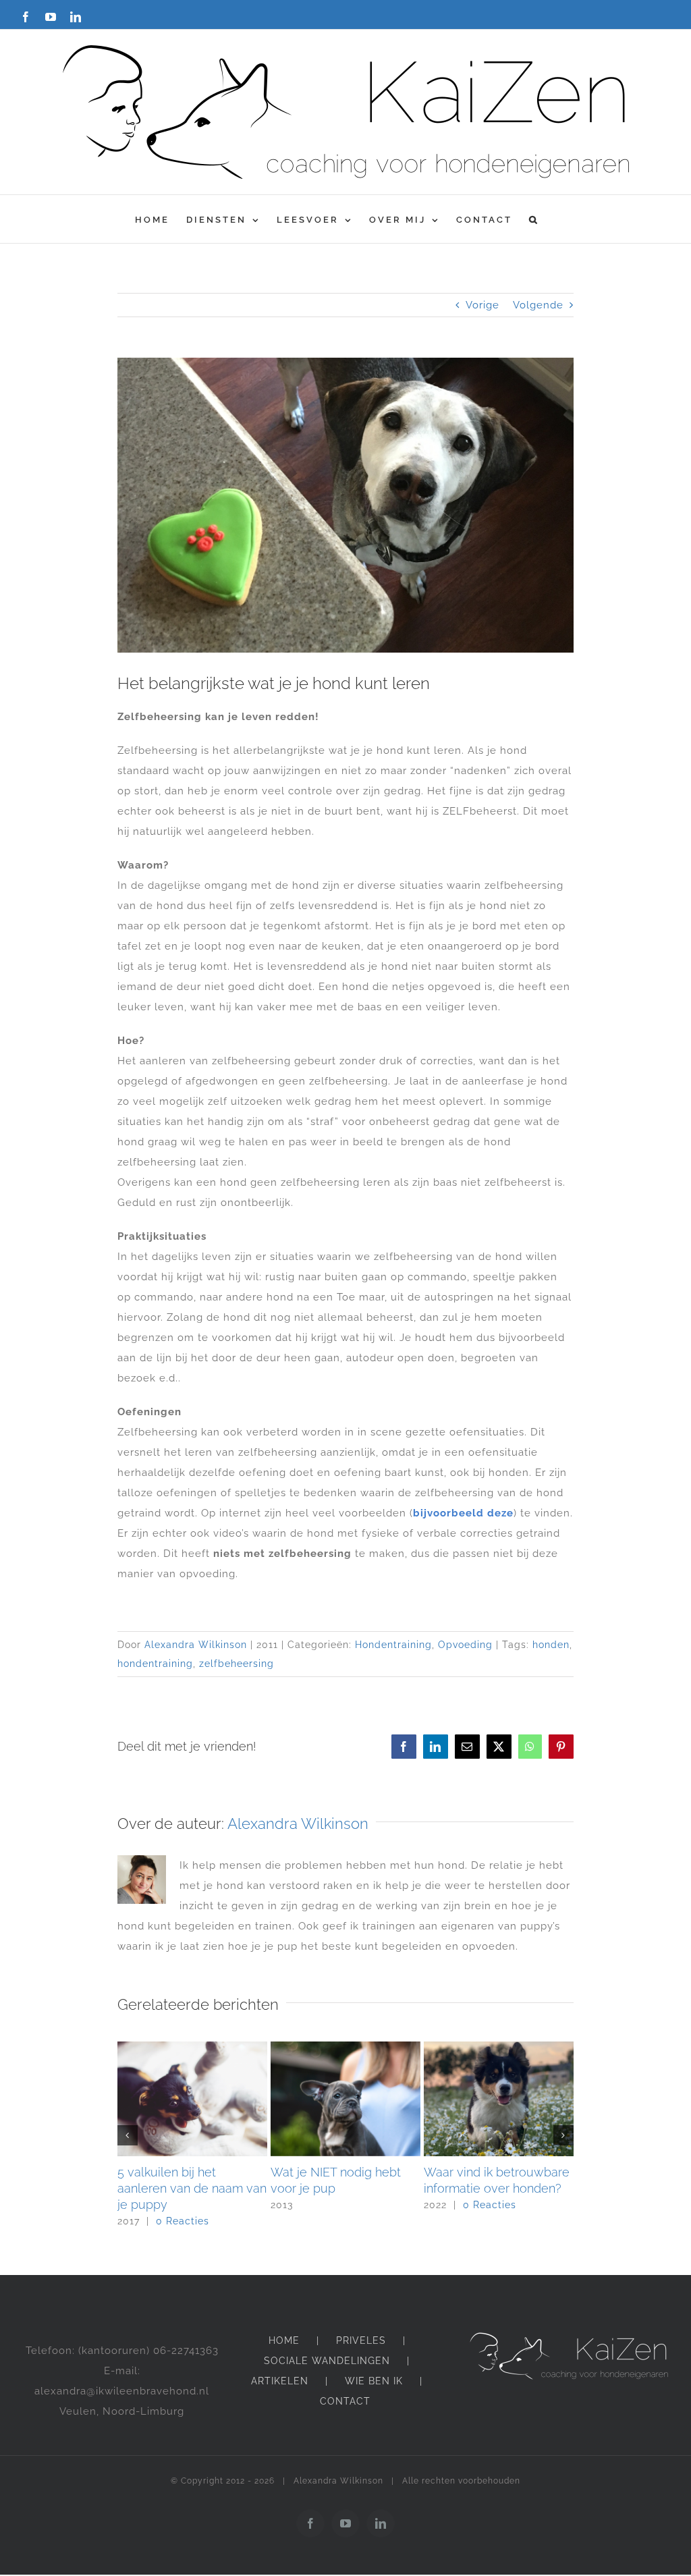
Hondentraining (393, 1645)
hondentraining (155, 1664)
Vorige (482, 305)
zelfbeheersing (237, 1664)
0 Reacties (183, 2205)
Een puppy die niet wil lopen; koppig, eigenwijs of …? (338, 2188)
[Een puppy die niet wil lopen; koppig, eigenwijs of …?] (345, 2048)
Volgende (538, 305)
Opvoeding (465, 1645)
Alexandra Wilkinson (196, 1645)
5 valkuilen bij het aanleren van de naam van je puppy (498, 2188)
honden (551, 1645)
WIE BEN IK (374, 2381)
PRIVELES (361, 2340)
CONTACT (345, 2401)
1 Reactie (333, 2221)
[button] (534, 219)
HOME (284, 2340)
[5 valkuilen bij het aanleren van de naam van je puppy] (499, 2048)
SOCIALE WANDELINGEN (327, 2361)
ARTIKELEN (280, 2381)
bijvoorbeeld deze (463, 1513)
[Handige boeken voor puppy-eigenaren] (192, 2048)
